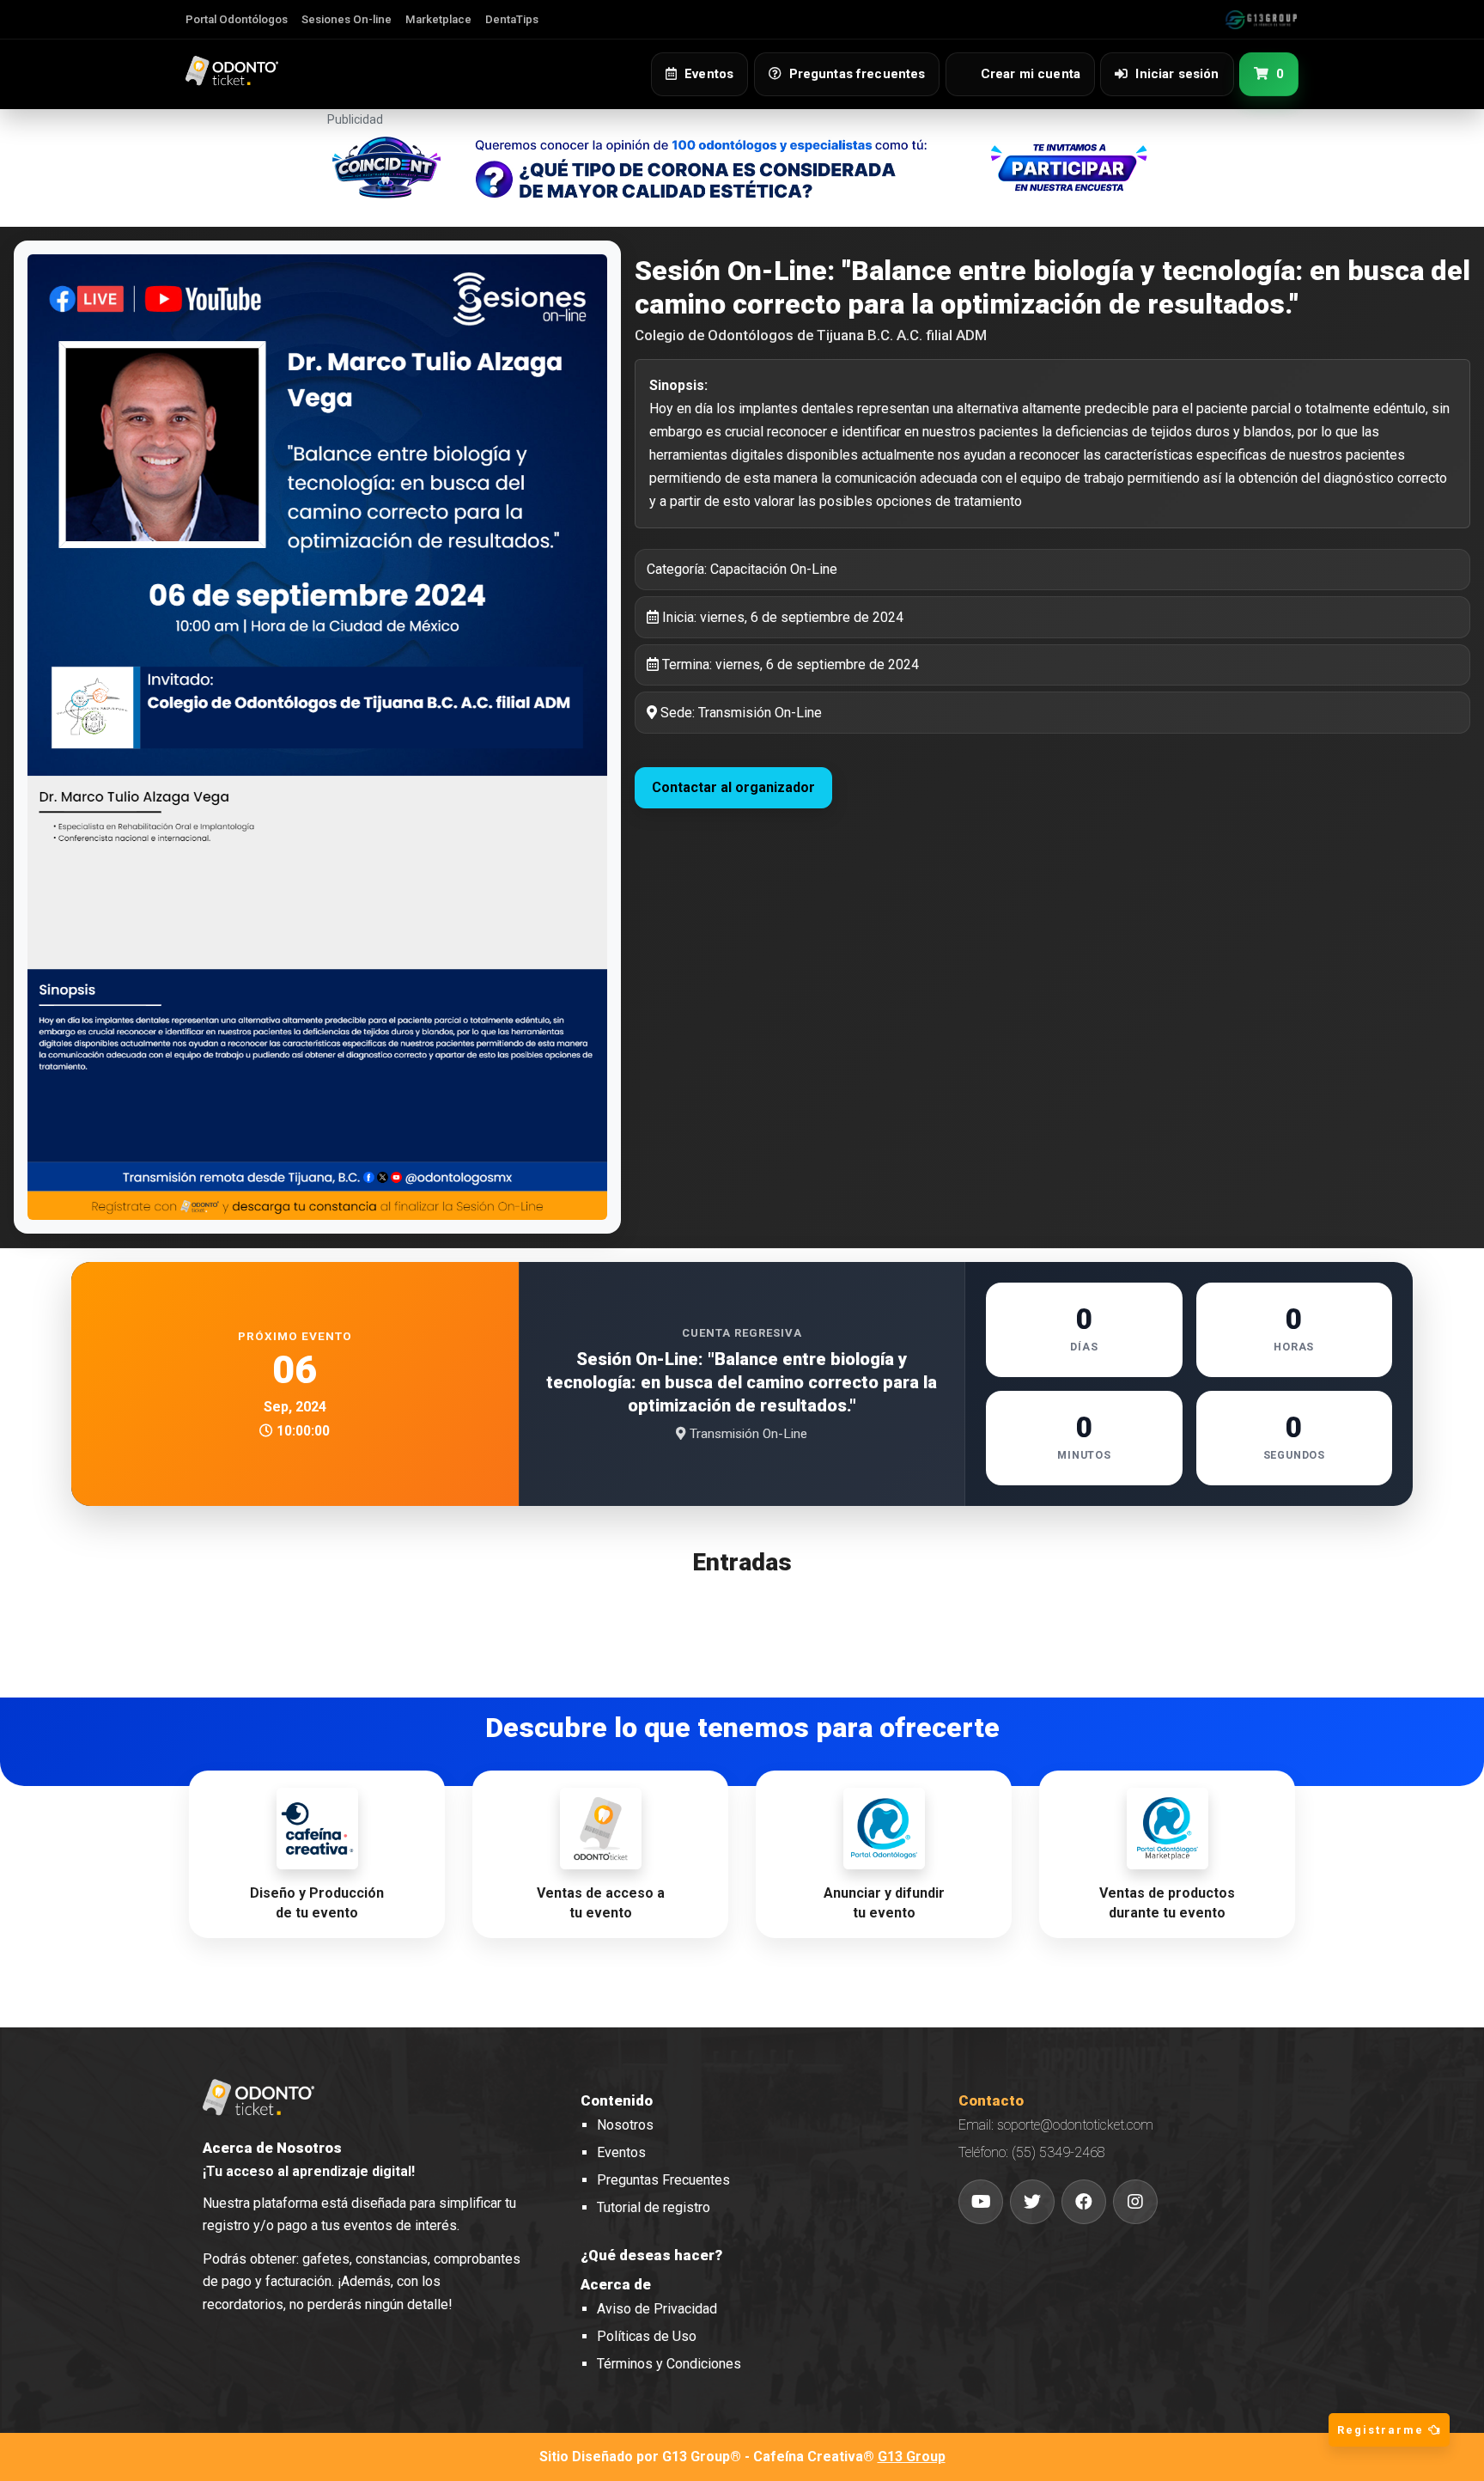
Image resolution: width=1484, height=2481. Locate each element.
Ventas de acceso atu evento (601, 1903)
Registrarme (1383, 2430)
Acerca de (616, 2284)
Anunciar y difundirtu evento (884, 1903)
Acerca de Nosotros (272, 2148)
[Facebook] (1084, 2202)
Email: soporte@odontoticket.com (1056, 2125)
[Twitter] (1032, 2202)
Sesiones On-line (347, 19)
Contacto (991, 2100)
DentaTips (512, 19)
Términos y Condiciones (669, 2364)
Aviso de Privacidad (657, 2309)
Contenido (617, 2100)
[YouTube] (981, 2202)
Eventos (621, 2152)
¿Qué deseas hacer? (651, 2255)
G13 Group (912, 2457)
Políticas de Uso (647, 2336)
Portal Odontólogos (237, 19)
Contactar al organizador (733, 787)
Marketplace (438, 19)
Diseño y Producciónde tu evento (317, 1903)
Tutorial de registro (654, 2207)
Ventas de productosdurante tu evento (1167, 1903)
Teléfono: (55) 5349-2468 (1032, 2152)
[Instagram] (1135, 2202)
